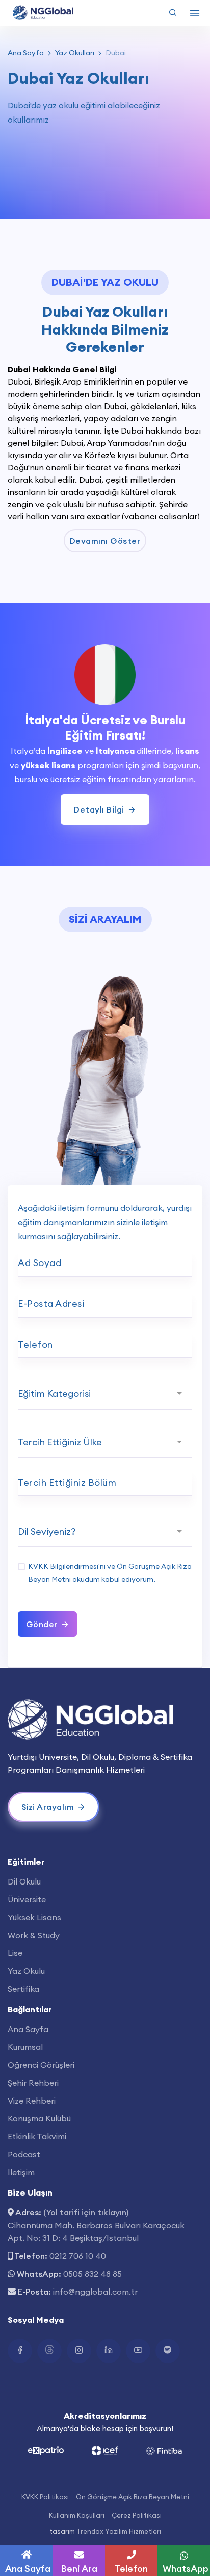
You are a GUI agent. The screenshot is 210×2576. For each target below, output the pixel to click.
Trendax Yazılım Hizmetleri (119, 2531)
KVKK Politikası (45, 2497)
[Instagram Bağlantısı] (79, 2351)
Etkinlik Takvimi (37, 2136)
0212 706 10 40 (78, 2256)
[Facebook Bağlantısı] (20, 2351)
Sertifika (23, 1989)
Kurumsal (25, 2047)
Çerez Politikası (137, 2515)
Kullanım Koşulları (77, 2515)
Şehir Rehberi (33, 2083)
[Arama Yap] (173, 13)
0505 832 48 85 (93, 2274)
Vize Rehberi (32, 2101)
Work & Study (34, 1935)
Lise (15, 1953)
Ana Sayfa (26, 53)
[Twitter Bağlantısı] (49, 2351)
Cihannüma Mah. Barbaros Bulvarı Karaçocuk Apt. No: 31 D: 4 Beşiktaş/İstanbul (96, 2232)
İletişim (21, 2172)
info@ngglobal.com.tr (95, 2292)
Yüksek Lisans (34, 1917)
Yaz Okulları (75, 53)
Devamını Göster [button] (105, 541)
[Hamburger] (195, 13)
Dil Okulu (24, 1881)
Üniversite (27, 1899)
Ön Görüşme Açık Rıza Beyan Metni (133, 2497)
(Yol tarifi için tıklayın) (86, 2212)
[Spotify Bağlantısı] (168, 2351)
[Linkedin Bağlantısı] (109, 2351)
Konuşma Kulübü (39, 2118)
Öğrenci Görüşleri (41, 2065)
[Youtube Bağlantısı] (138, 2351)
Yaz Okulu (26, 1971)
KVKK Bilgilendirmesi (63, 1566)
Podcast (24, 2154)
